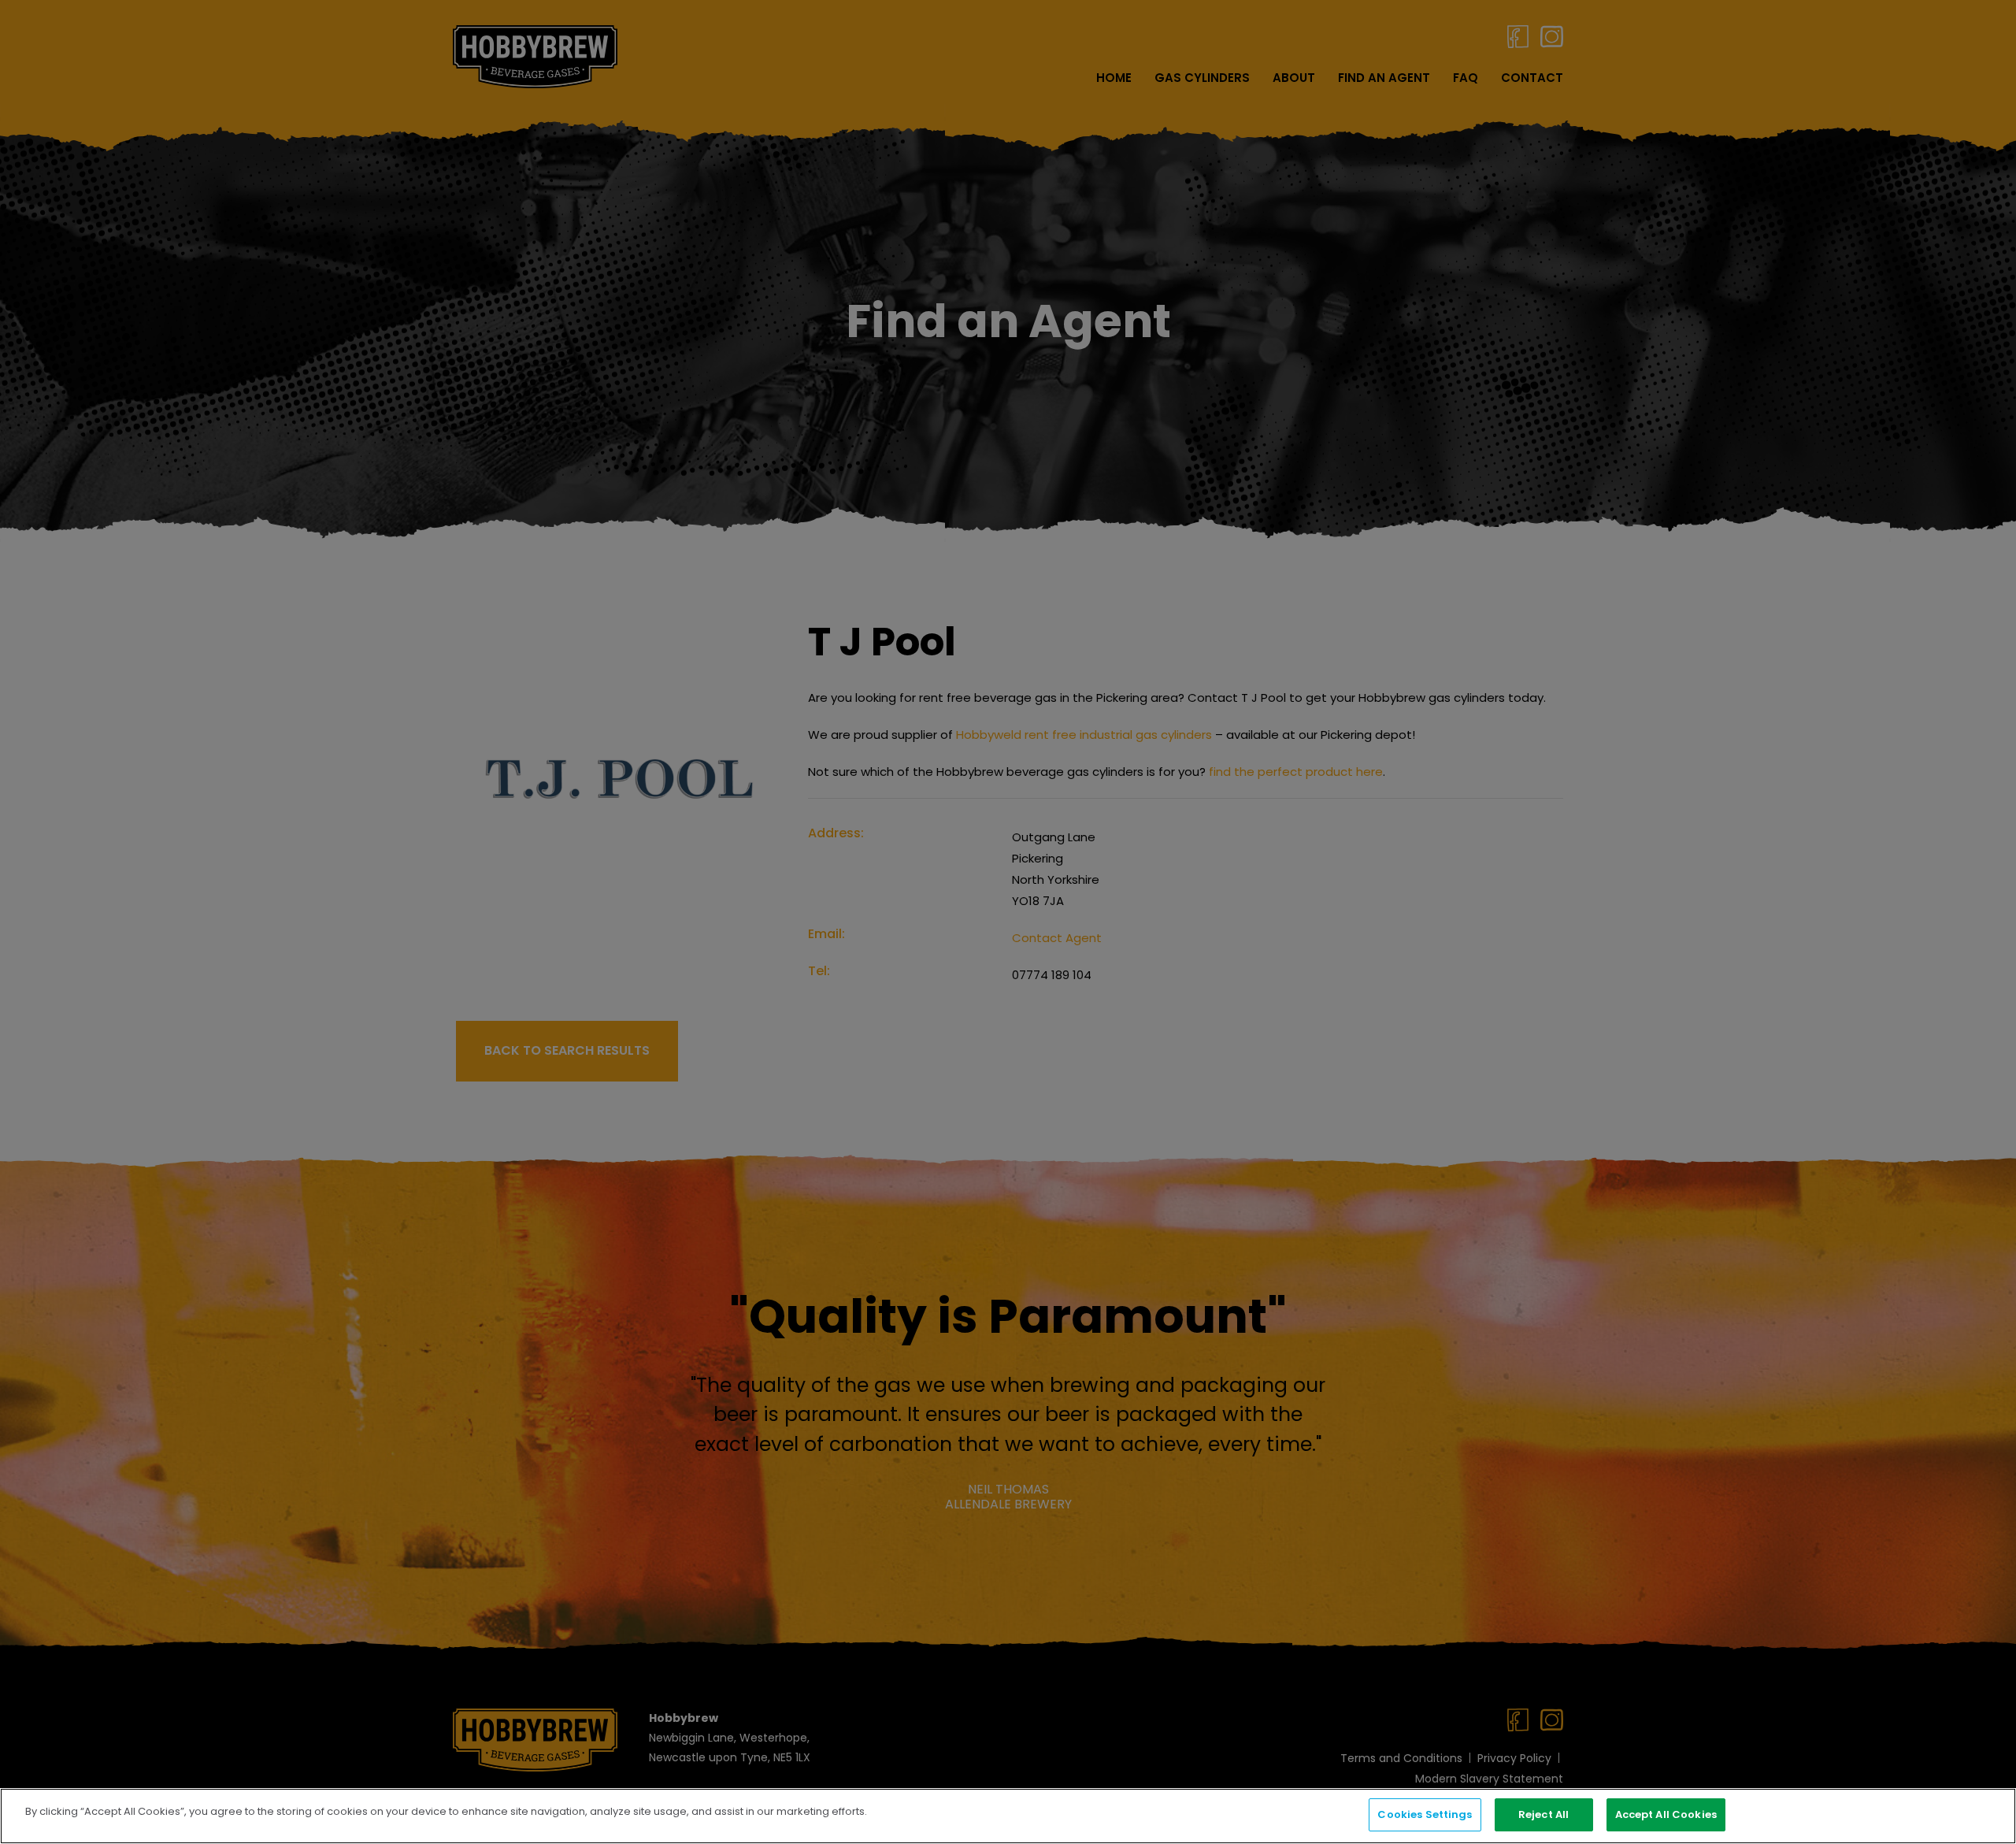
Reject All (1543, 1814)
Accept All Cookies (1666, 1814)
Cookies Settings (1425, 1814)
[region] (1008, 1816)
